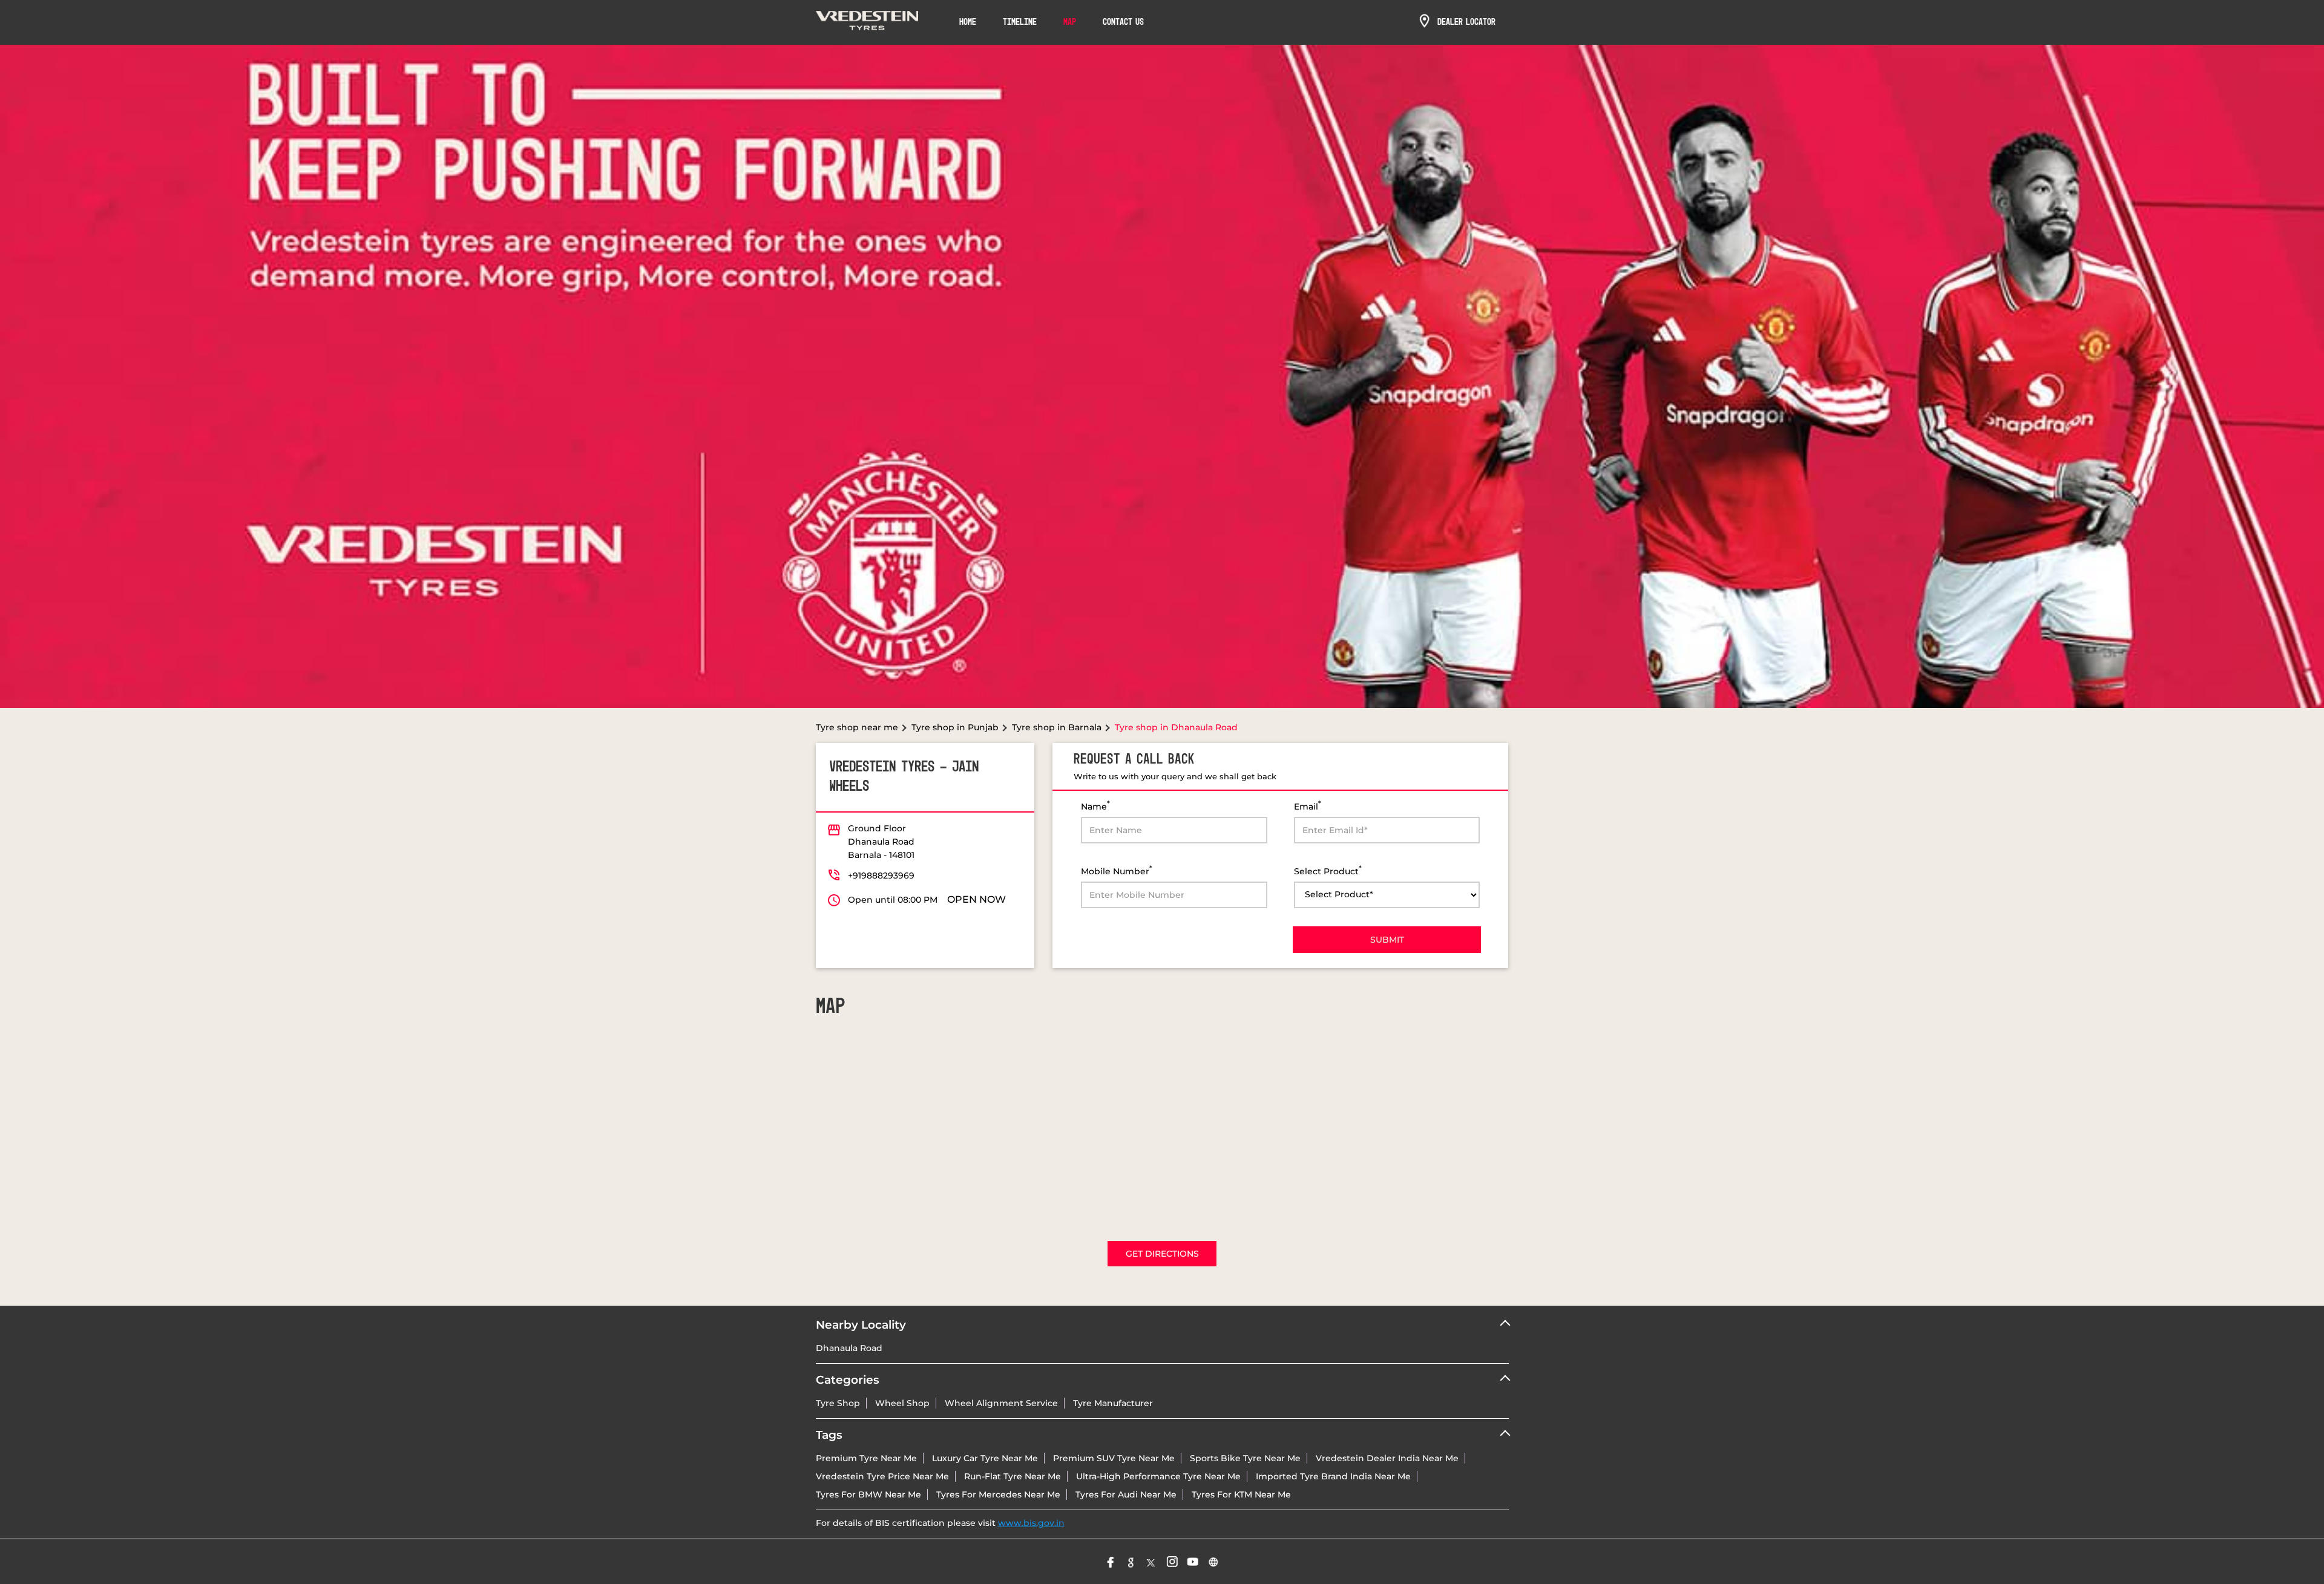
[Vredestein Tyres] (867, 22)
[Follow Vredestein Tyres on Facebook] (1111, 1562)
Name (1095, 806)
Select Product (1328, 870)
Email (1308, 806)
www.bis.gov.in (1031, 1523)
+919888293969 (881, 875)
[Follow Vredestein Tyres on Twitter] (1152, 1562)
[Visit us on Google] (1131, 1562)
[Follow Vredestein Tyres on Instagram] (1172, 1562)
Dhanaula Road (849, 1348)
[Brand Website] (1213, 1562)
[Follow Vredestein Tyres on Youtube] (1193, 1562)
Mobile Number (1117, 870)
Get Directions (1162, 1254)
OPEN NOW (977, 899)
